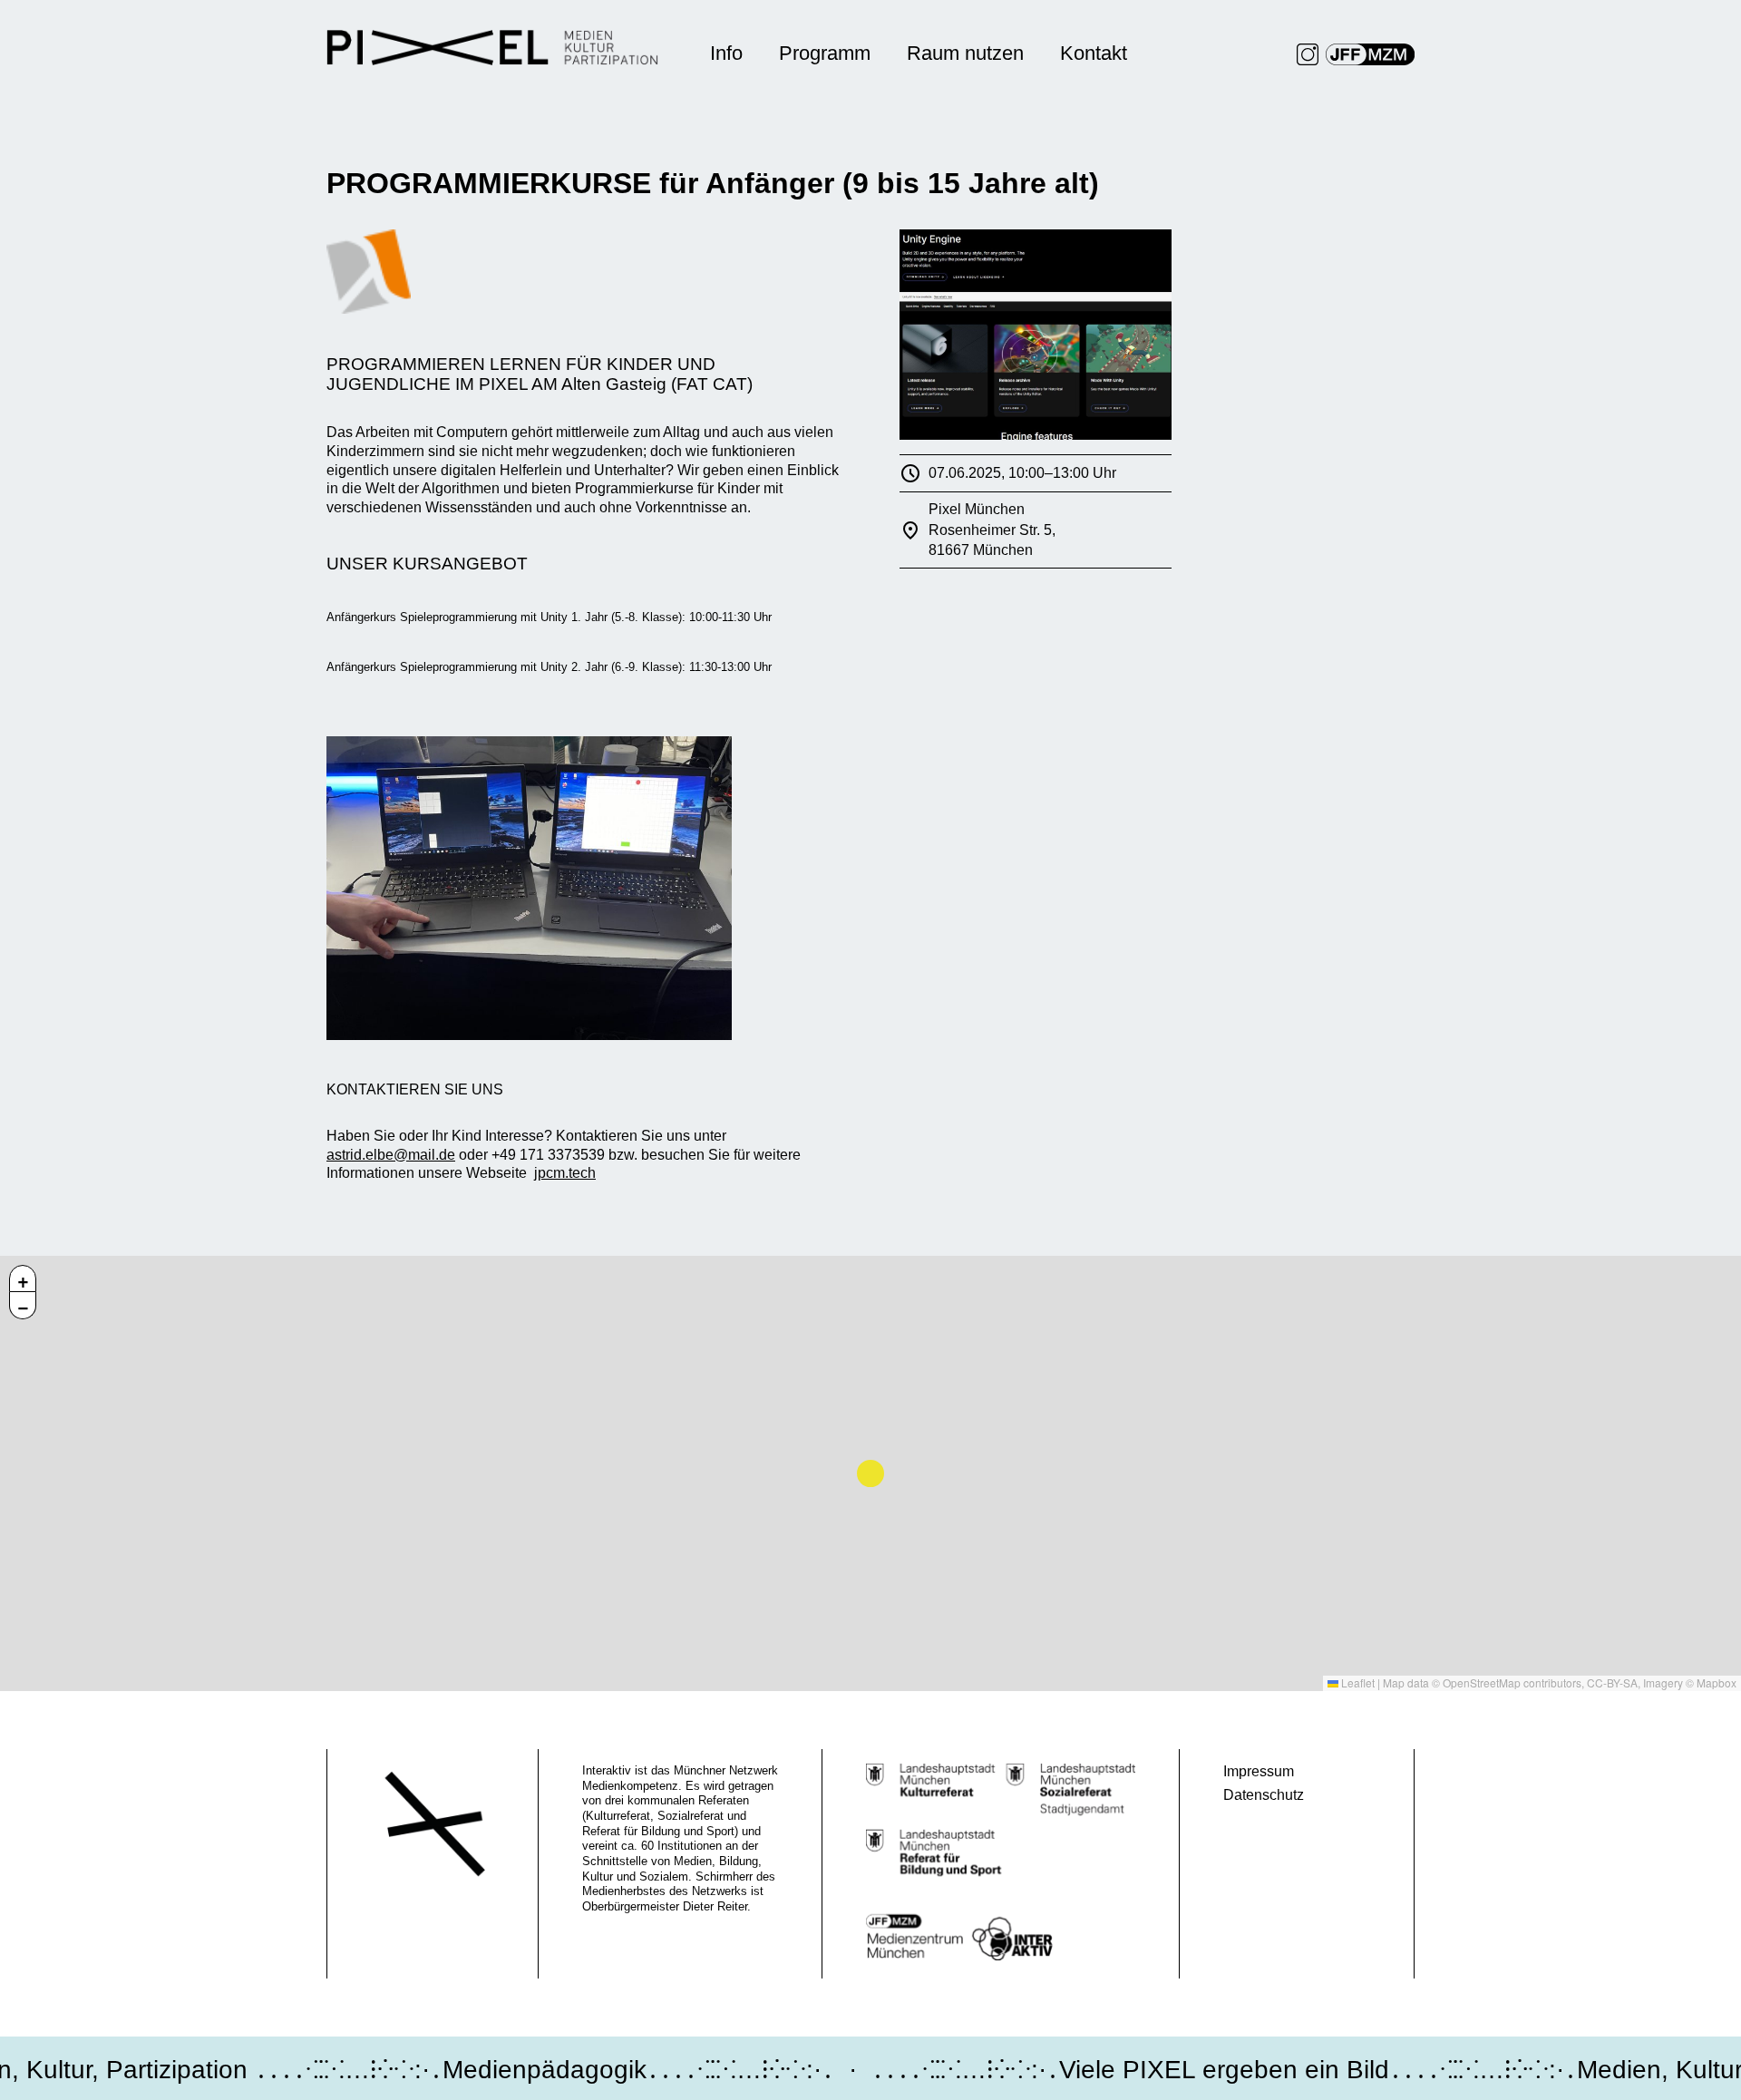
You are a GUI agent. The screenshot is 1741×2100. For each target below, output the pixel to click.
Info (726, 53)
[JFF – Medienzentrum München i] (1370, 54)
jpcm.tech (565, 1173)
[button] (23, 1278)
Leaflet (1357, 1682)
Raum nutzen (965, 53)
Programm (825, 53)
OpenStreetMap (1482, 1682)
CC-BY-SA (1612, 1682)
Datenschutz (1264, 1795)
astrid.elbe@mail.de (391, 1155)
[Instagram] (1308, 54)
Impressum (1259, 1771)
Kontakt (1094, 53)
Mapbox (1717, 1682)
